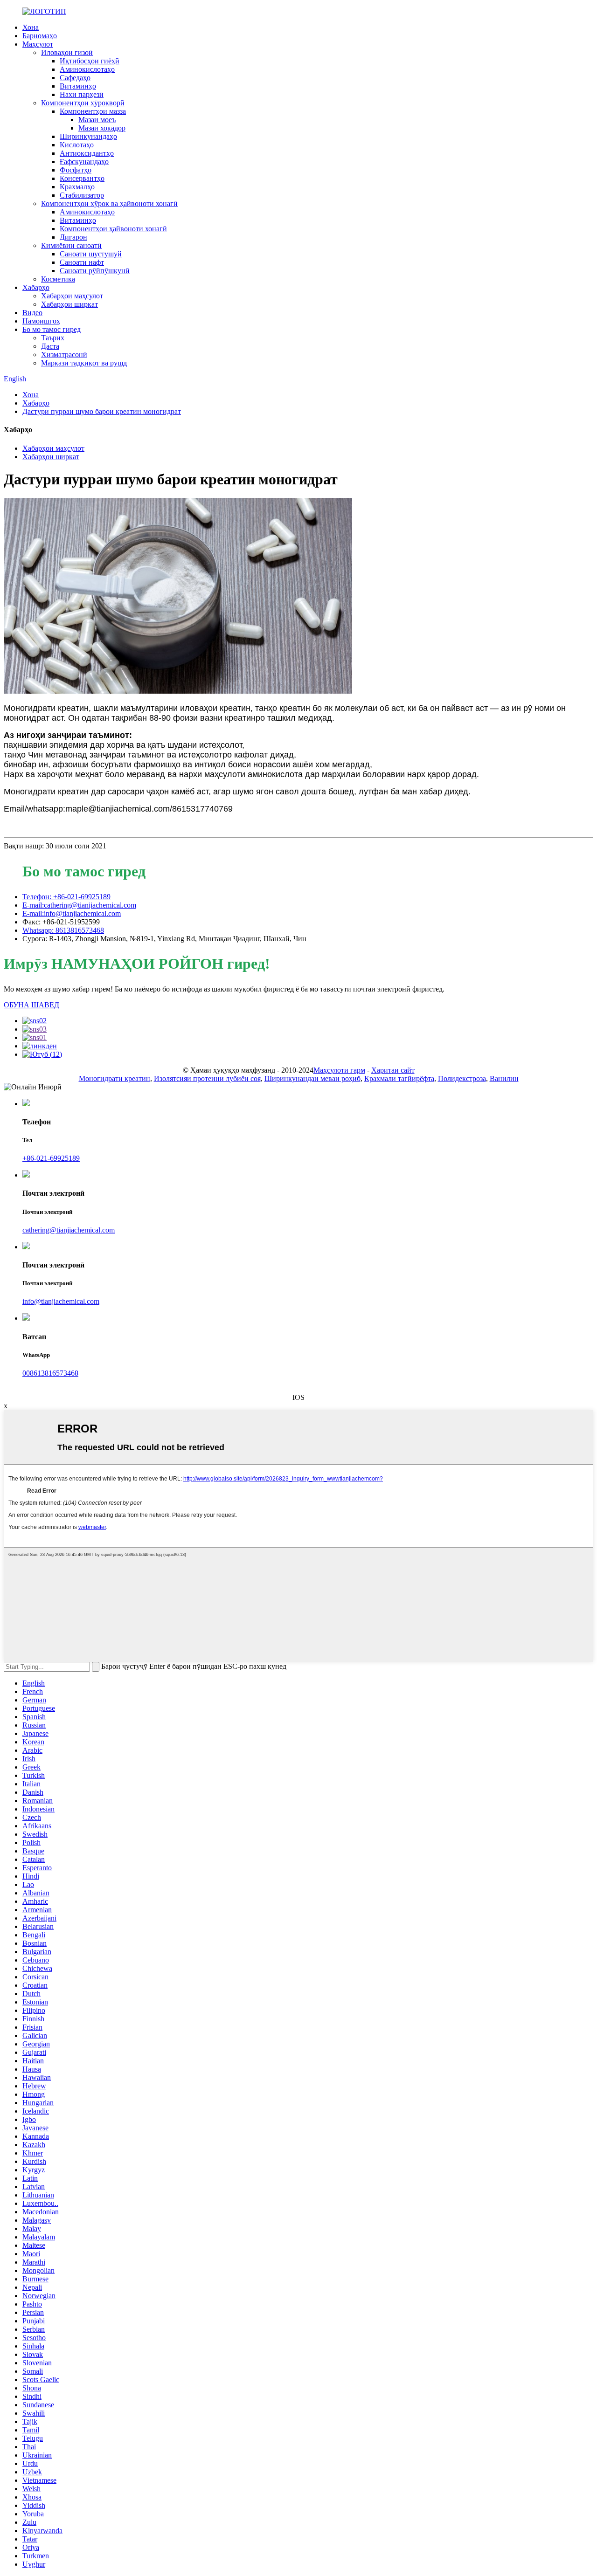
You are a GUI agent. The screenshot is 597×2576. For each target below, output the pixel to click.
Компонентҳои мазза (93, 111)
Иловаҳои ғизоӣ (67, 52)
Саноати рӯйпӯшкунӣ (95, 271)
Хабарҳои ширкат (69, 304)
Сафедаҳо (75, 78)
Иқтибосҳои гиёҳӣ (90, 61)
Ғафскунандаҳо (84, 162)
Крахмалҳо (77, 187)
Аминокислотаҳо (87, 69)
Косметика (58, 279)
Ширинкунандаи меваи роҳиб (312, 1078)
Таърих (53, 338)
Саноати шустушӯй (91, 254)
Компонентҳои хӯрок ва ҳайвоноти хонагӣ (109, 203)
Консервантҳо (82, 178)
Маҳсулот (38, 44)
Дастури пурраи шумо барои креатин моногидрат (102, 411)
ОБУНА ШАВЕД (31, 1005)
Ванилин (504, 1078)
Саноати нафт (82, 262)
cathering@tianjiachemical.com (69, 1230)
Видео (32, 313)
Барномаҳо (40, 36)
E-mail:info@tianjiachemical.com (72, 913)
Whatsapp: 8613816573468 (63, 930)
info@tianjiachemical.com (61, 1301)
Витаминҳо (78, 86)
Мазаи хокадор (102, 128)
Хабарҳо (36, 287)
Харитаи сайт (393, 1070)
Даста (50, 346)
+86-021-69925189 (51, 1158)
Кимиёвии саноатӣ (71, 245)
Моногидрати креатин (115, 1078)
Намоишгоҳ (41, 321)
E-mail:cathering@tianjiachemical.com (79, 905)
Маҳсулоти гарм (339, 1070)
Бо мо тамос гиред (52, 329)
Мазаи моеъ (97, 120)
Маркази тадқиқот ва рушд (84, 363)
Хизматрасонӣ (64, 355)
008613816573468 (50, 1373)
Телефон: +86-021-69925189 (66, 897)
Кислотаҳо (77, 145)
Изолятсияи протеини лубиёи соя (207, 1078)
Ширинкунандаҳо (88, 136)
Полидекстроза (462, 1078)
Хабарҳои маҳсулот (72, 296)
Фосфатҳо (76, 170)
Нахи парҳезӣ (82, 94)
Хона (31, 27)
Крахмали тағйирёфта (399, 1078)
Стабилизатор (82, 195)
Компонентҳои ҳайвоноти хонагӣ (113, 229)
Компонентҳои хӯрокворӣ (83, 103)
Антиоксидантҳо (87, 153)
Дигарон (73, 237)
